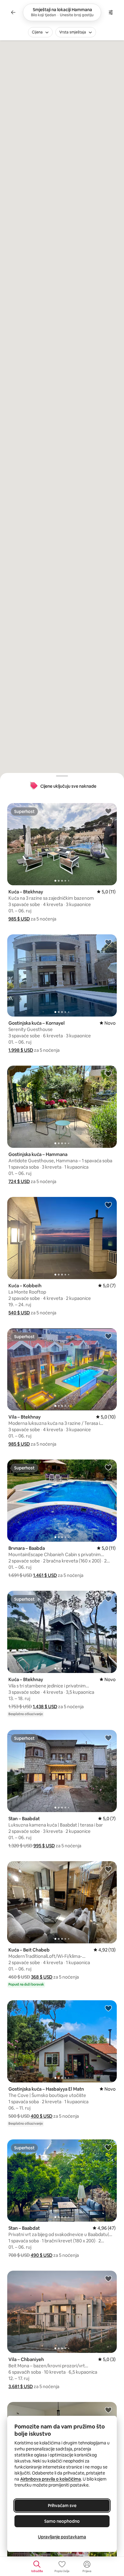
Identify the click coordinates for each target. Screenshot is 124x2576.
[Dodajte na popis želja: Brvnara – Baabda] (108, 1467)
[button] (19, 919)
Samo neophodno (62, 2521)
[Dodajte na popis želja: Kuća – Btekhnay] (108, 811)
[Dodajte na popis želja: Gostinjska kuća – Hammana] (108, 1073)
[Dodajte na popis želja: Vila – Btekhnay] (108, 1336)
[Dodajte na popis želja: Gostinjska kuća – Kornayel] (108, 942)
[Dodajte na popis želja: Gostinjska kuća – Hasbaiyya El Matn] (108, 2008)
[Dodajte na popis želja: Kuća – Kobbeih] (108, 1205)
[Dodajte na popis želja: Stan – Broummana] (108, 2410)
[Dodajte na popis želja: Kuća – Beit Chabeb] (108, 1869)
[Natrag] (13, 12)
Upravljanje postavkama (62, 2537)
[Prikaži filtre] (111, 12)
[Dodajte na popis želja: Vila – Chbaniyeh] (108, 2279)
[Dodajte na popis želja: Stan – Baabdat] (108, 1738)
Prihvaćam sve (62, 2506)
